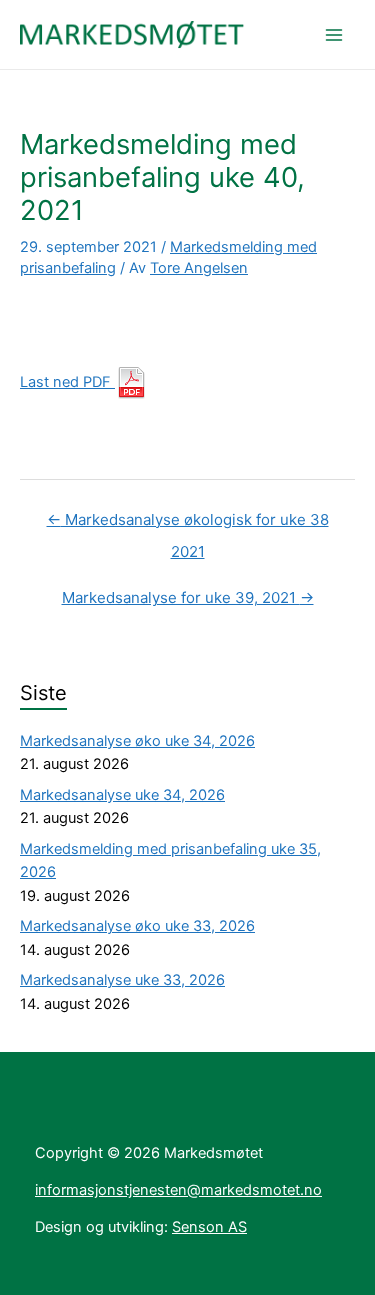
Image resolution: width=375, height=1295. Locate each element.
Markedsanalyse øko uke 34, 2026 (137, 741)
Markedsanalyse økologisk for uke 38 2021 (188, 524)
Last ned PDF (67, 382)
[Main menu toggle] (334, 35)
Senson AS (209, 1227)
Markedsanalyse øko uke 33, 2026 (137, 926)
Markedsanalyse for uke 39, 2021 (188, 597)
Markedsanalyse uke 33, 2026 (122, 980)
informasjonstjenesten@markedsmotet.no (178, 1190)
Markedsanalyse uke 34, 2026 (122, 795)
